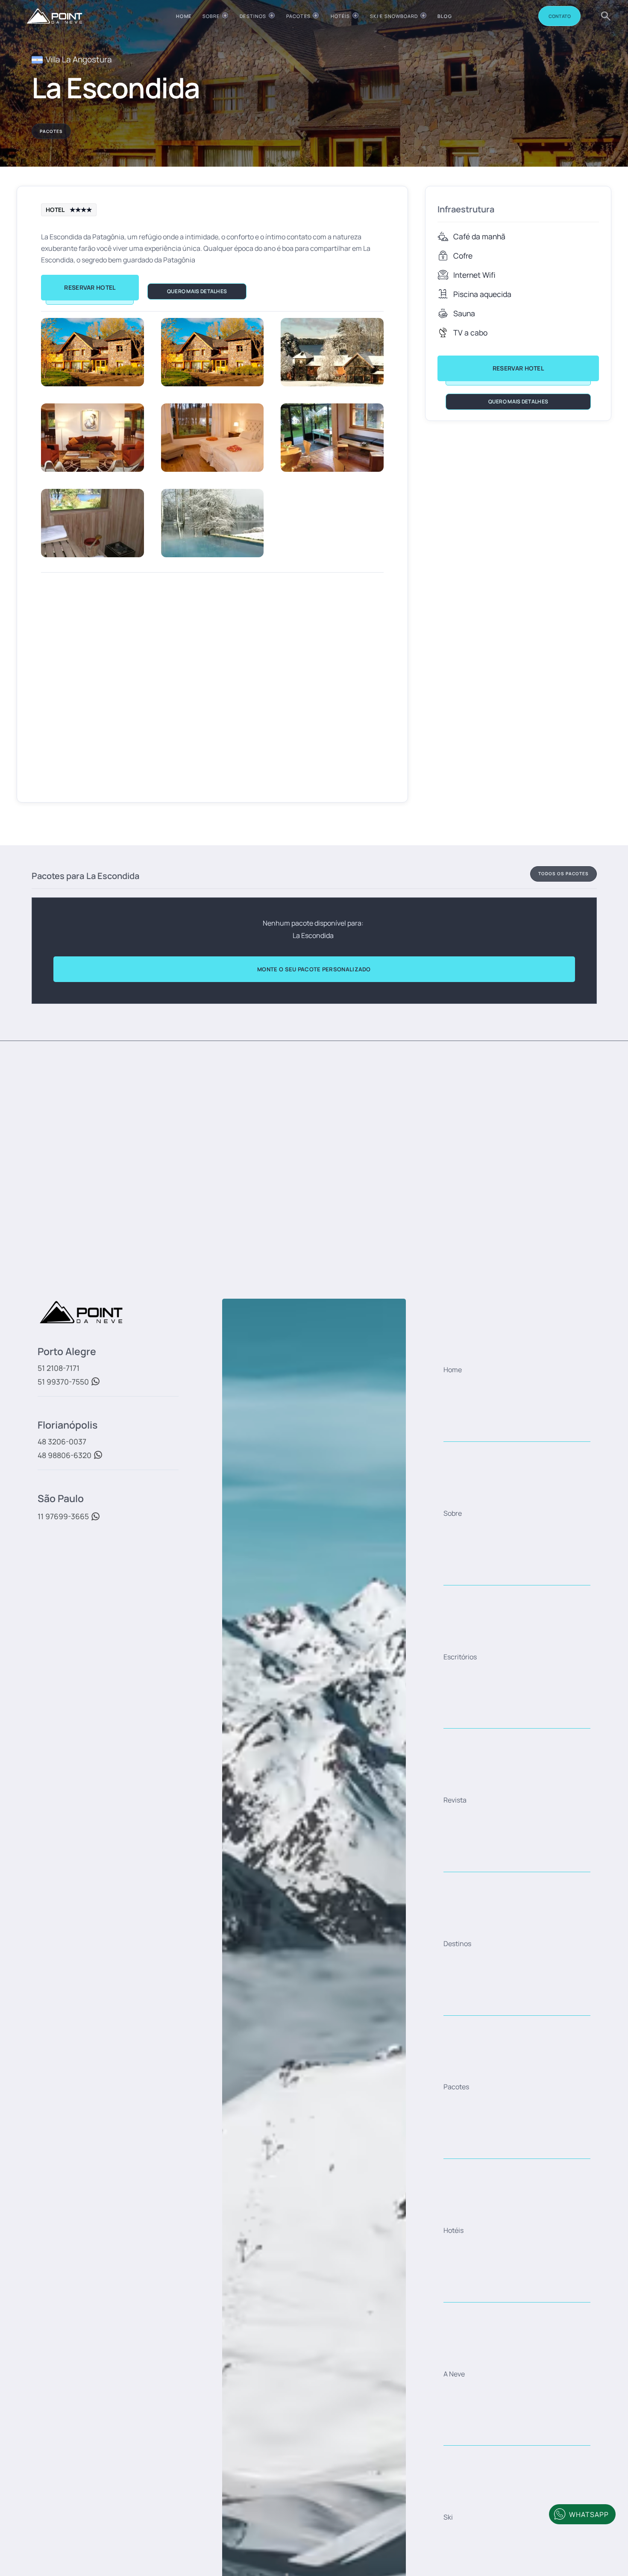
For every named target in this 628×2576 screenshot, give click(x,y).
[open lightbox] (92, 352)
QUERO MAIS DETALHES (197, 291)
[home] (54, 16)
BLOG (445, 16)
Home (183, 16)
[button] (215, 16)
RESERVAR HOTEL (90, 287)
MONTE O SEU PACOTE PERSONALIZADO (314, 969)
